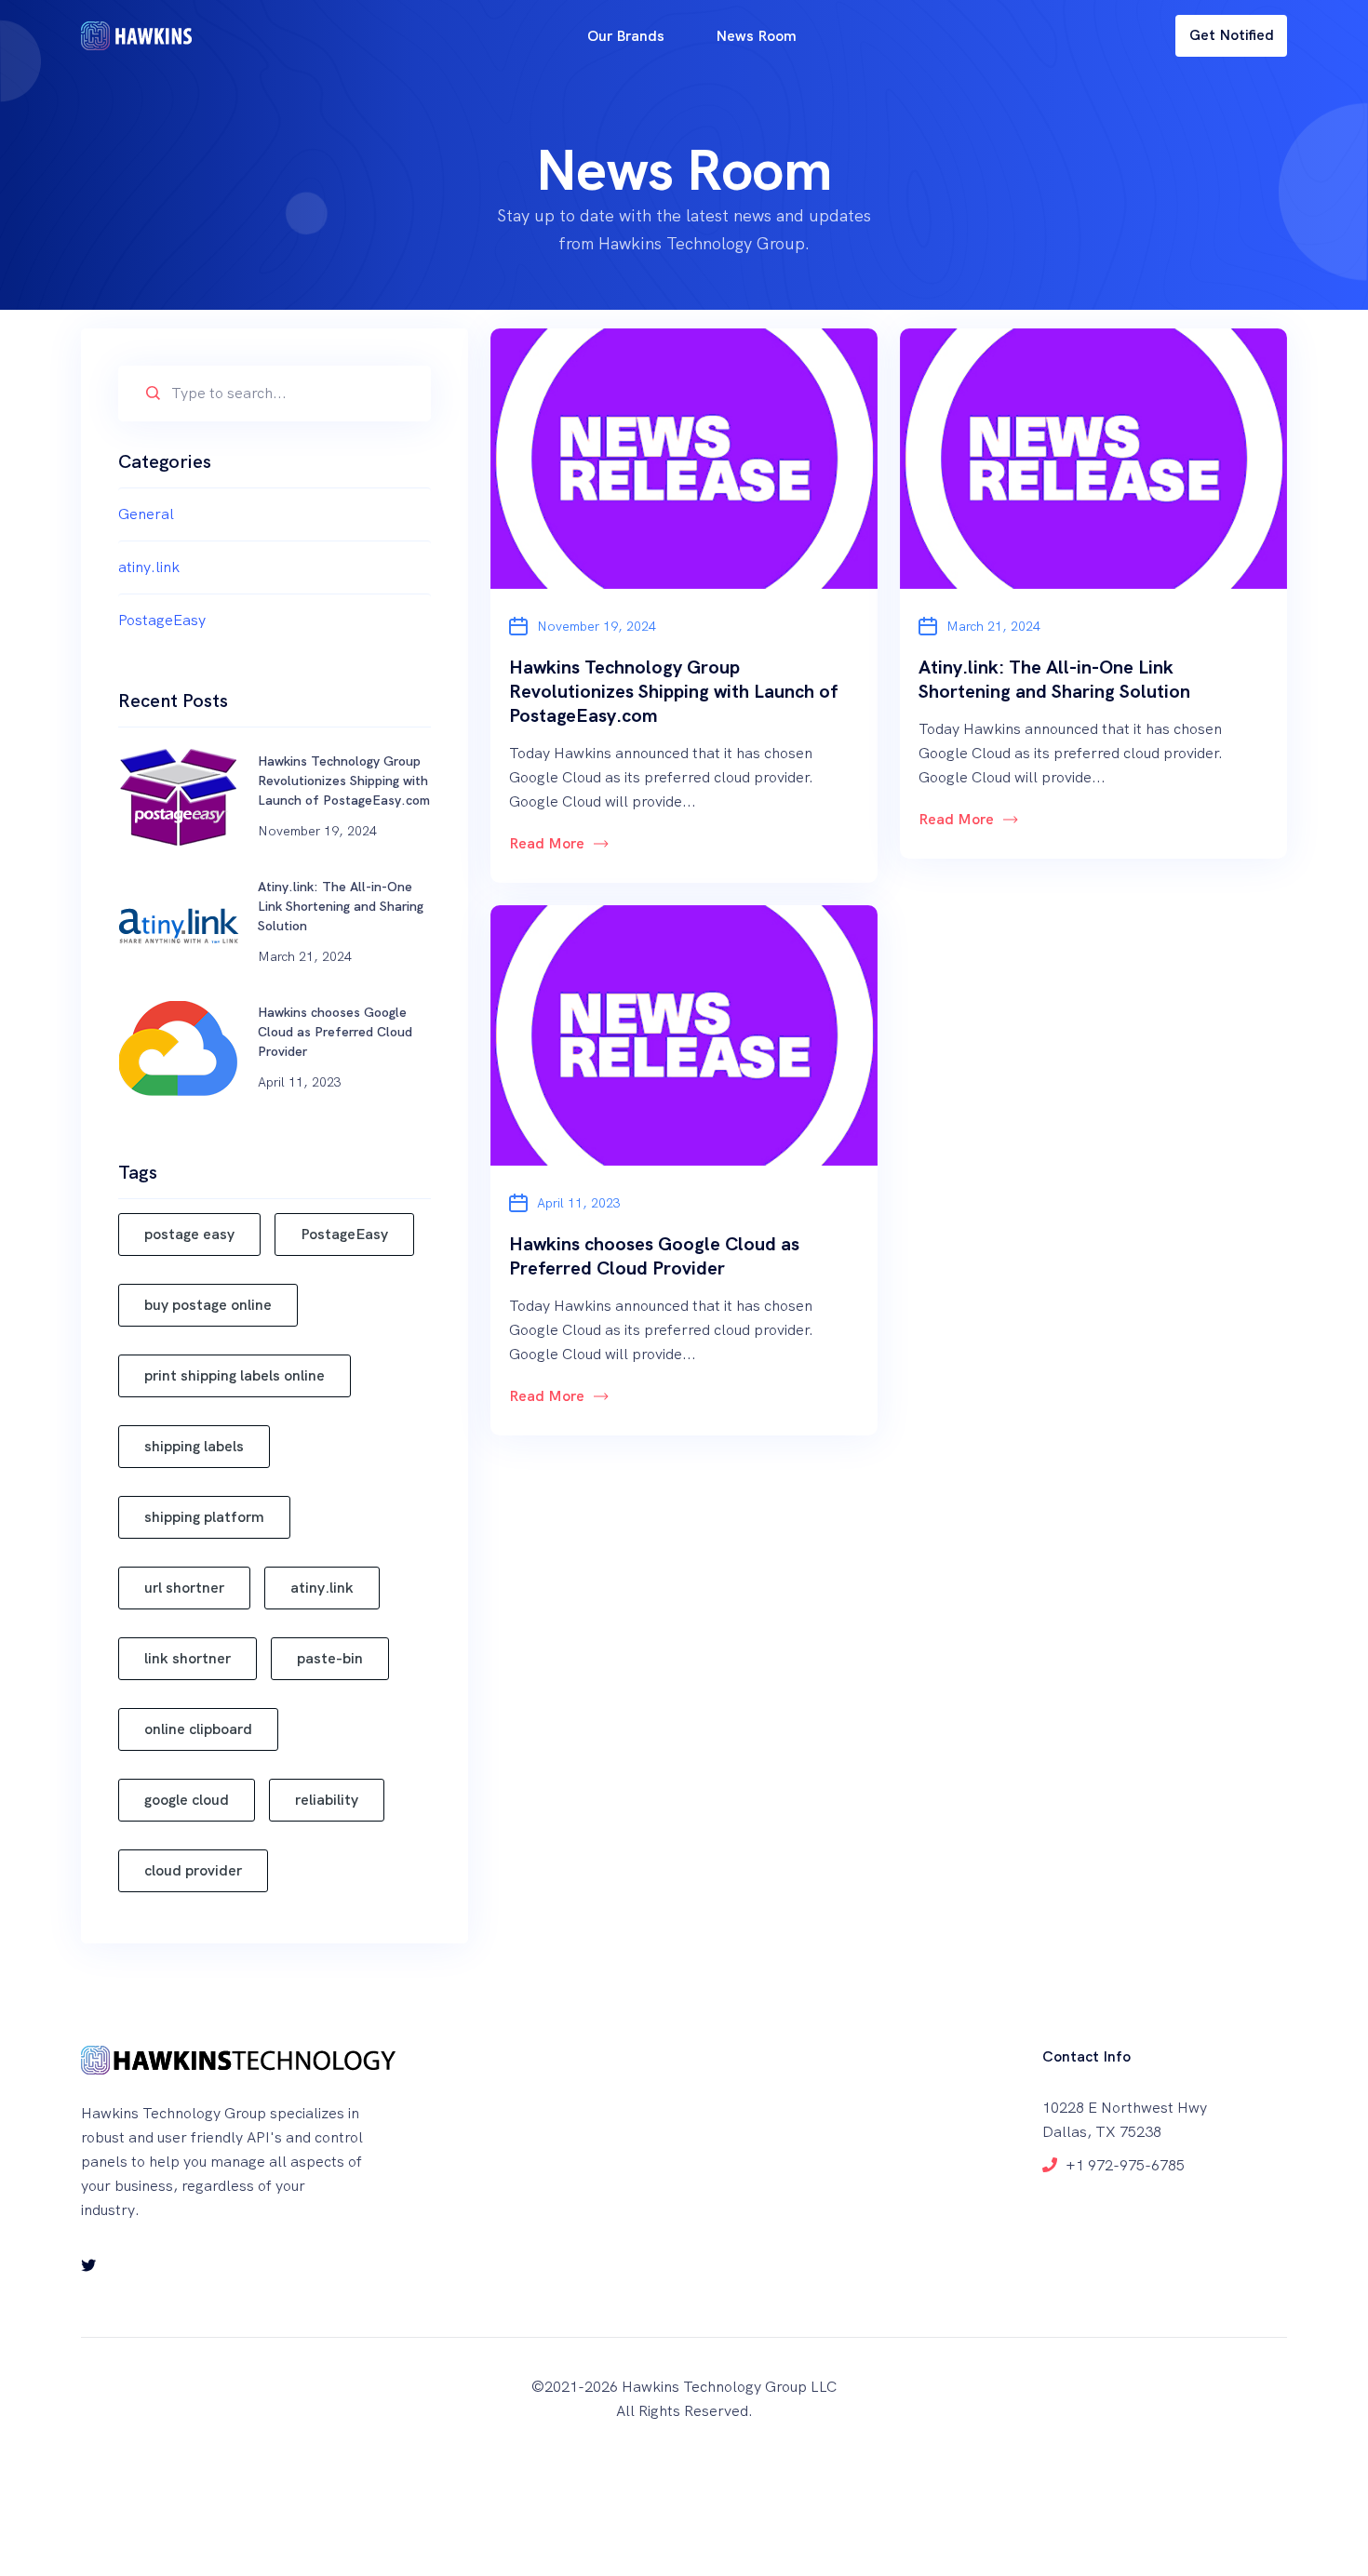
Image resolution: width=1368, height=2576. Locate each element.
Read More (547, 843)
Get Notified (1232, 35)
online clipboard (198, 1729)
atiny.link (149, 567)
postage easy (189, 1234)
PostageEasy (162, 620)
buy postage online (208, 1305)
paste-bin (330, 1658)
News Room (756, 36)
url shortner (184, 1588)
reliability (327, 1800)
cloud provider (193, 1870)
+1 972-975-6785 (1125, 2165)
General (146, 514)
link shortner (188, 1658)
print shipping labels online (235, 1375)
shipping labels (194, 1446)
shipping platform (204, 1517)
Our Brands (626, 36)
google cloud (187, 1800)
